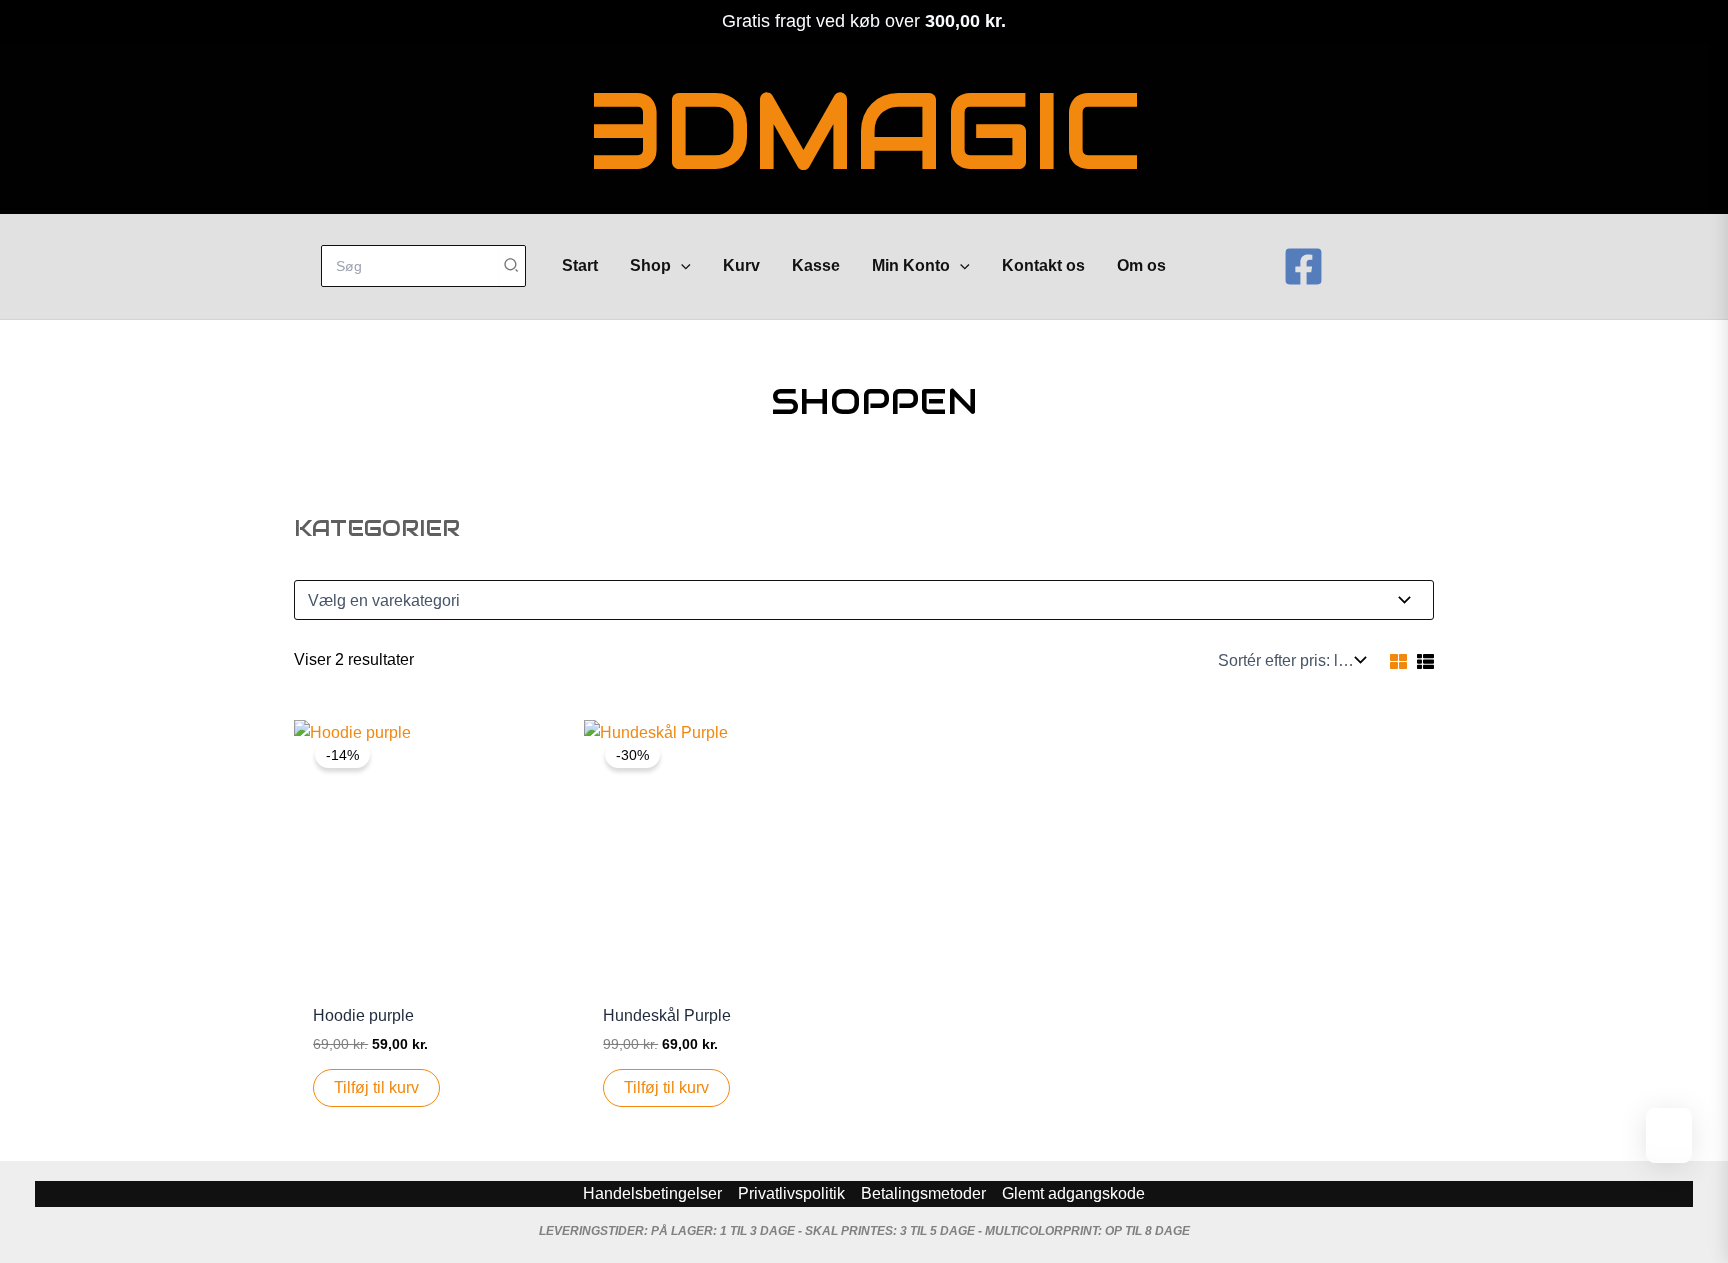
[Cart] (1233, 266)
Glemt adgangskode (1073, 1193)
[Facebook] (1303, 266)
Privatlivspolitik (791, 1193)
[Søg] (512, 266)
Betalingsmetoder (923, 1193)
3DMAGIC (864, 131)
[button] (681, 266)
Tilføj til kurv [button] (376, 1087)
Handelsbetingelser (652, 1193)
